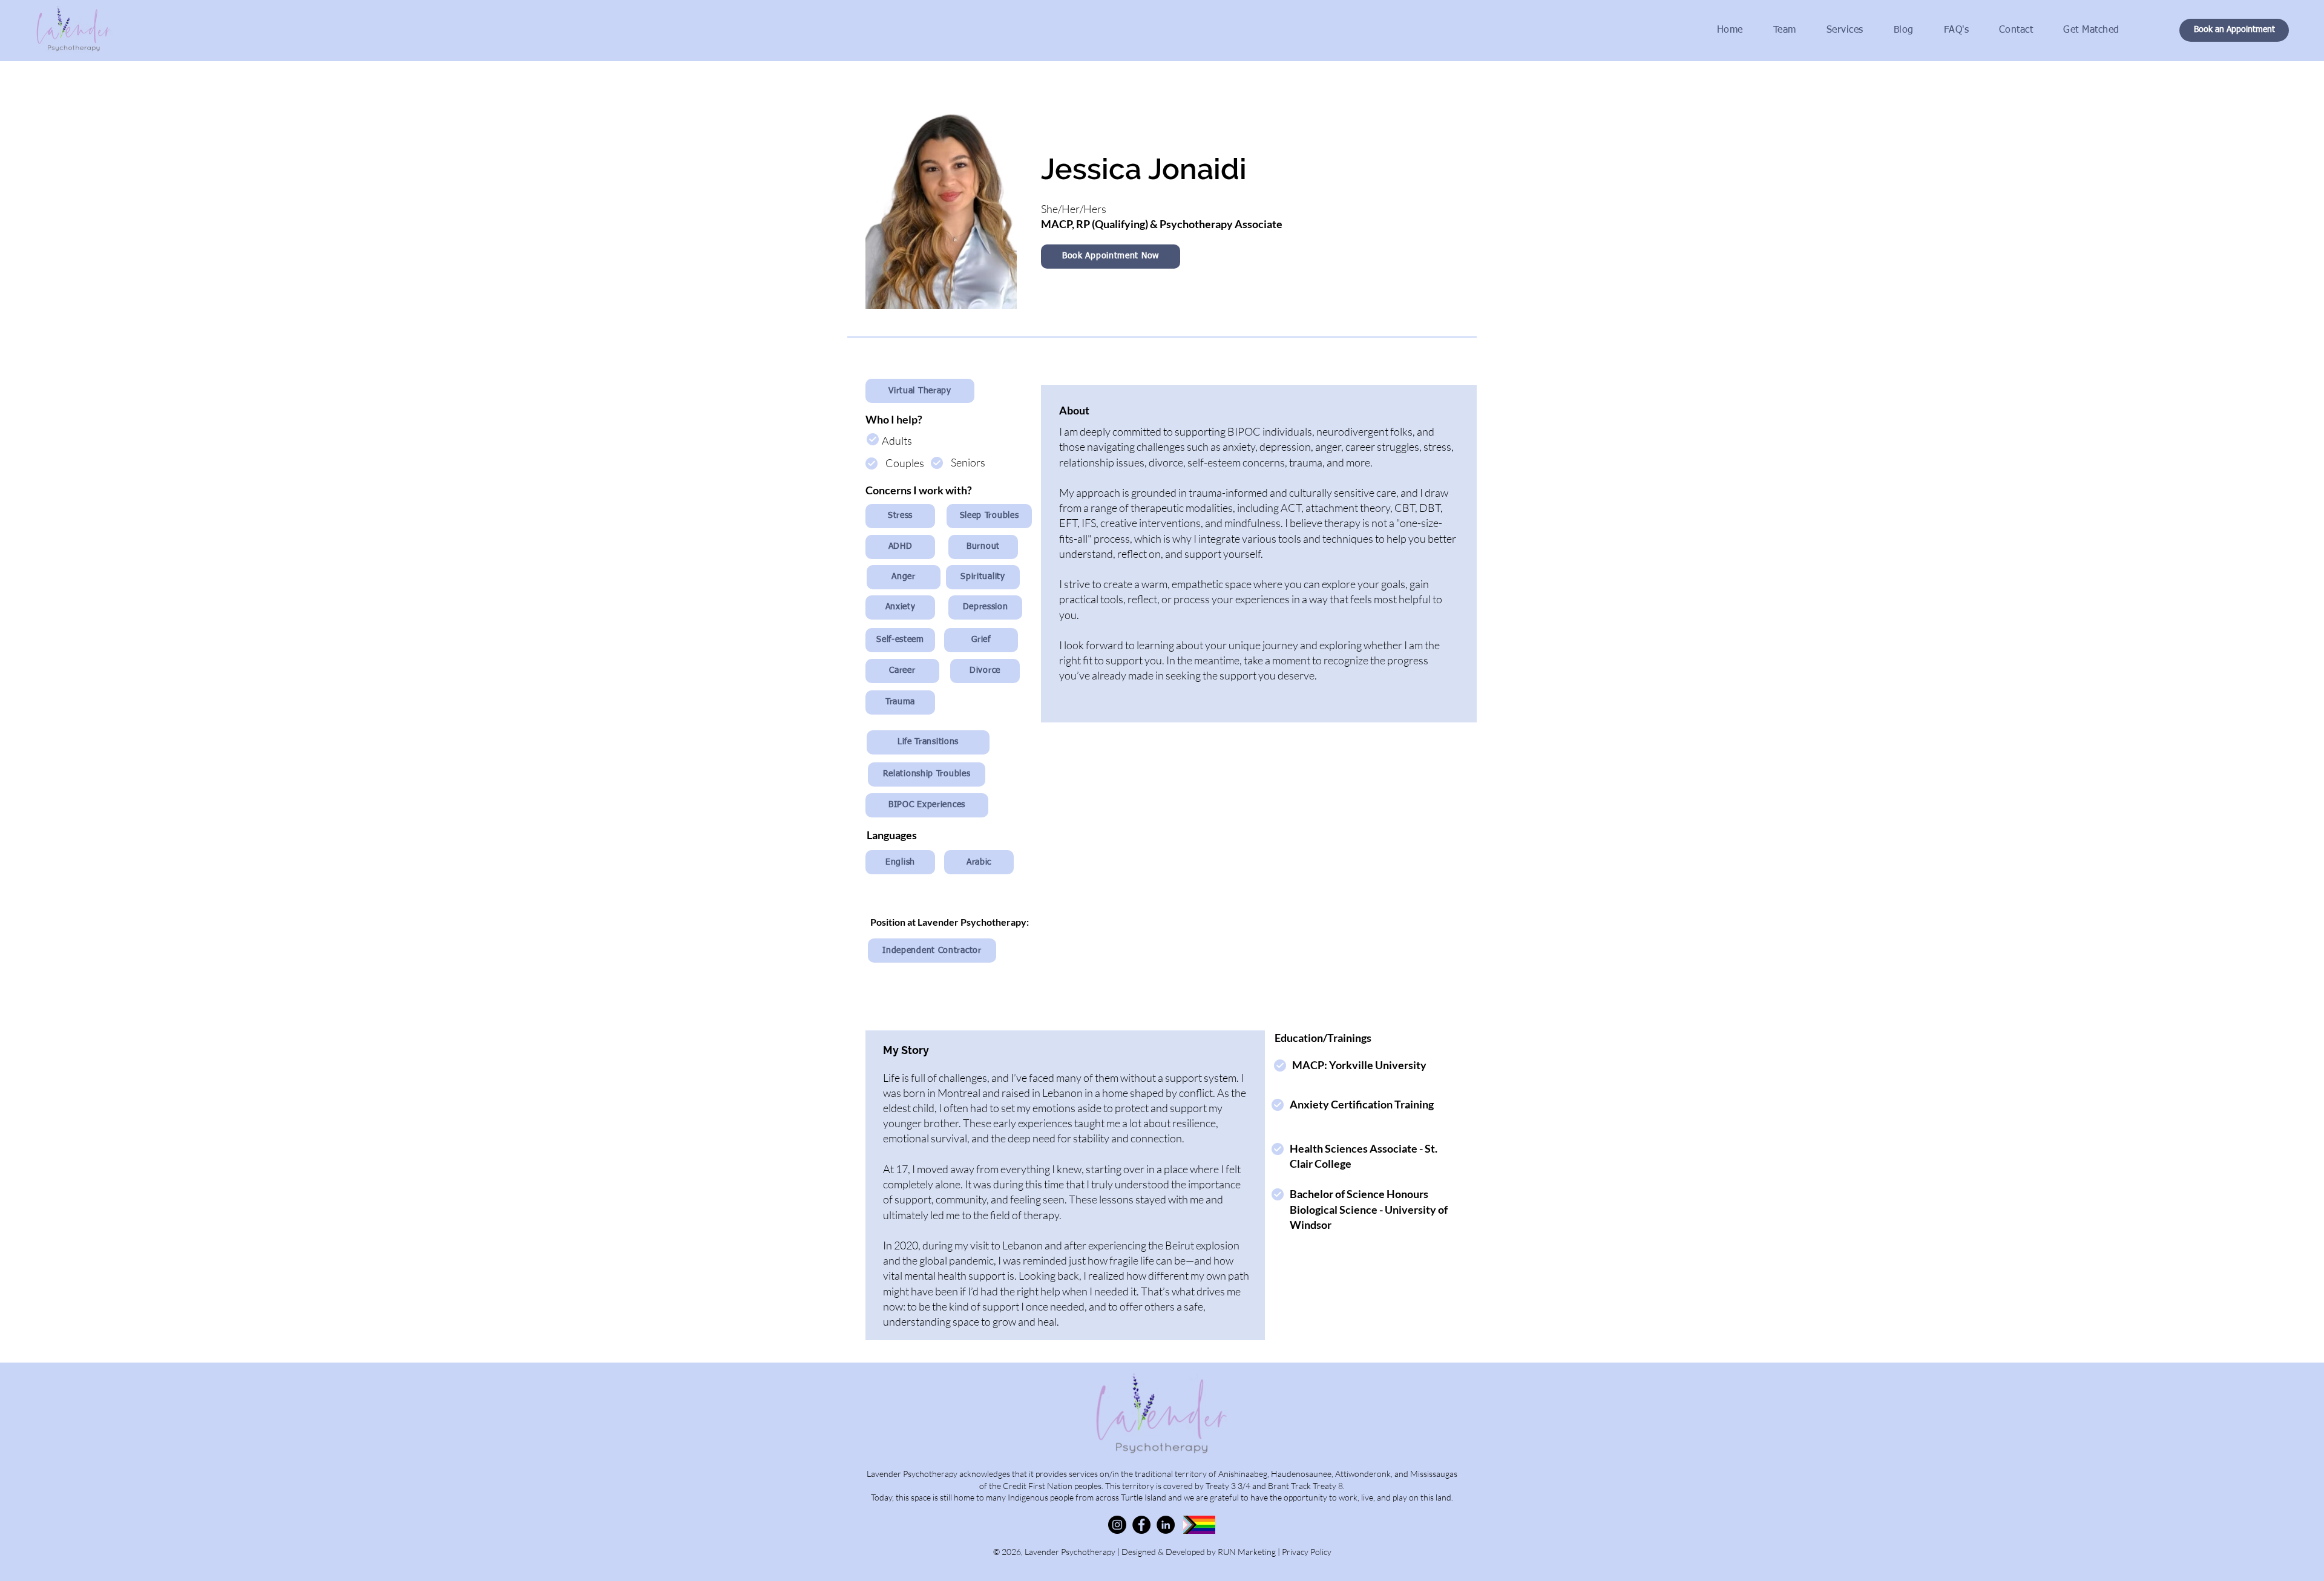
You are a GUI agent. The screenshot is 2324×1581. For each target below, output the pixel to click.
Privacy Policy (1307, 1552)
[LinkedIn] (1166, 1525)
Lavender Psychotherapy (1071, 1552)
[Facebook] (1141, 1525)
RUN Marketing (1247, 1552)
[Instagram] (1117, 1525)
